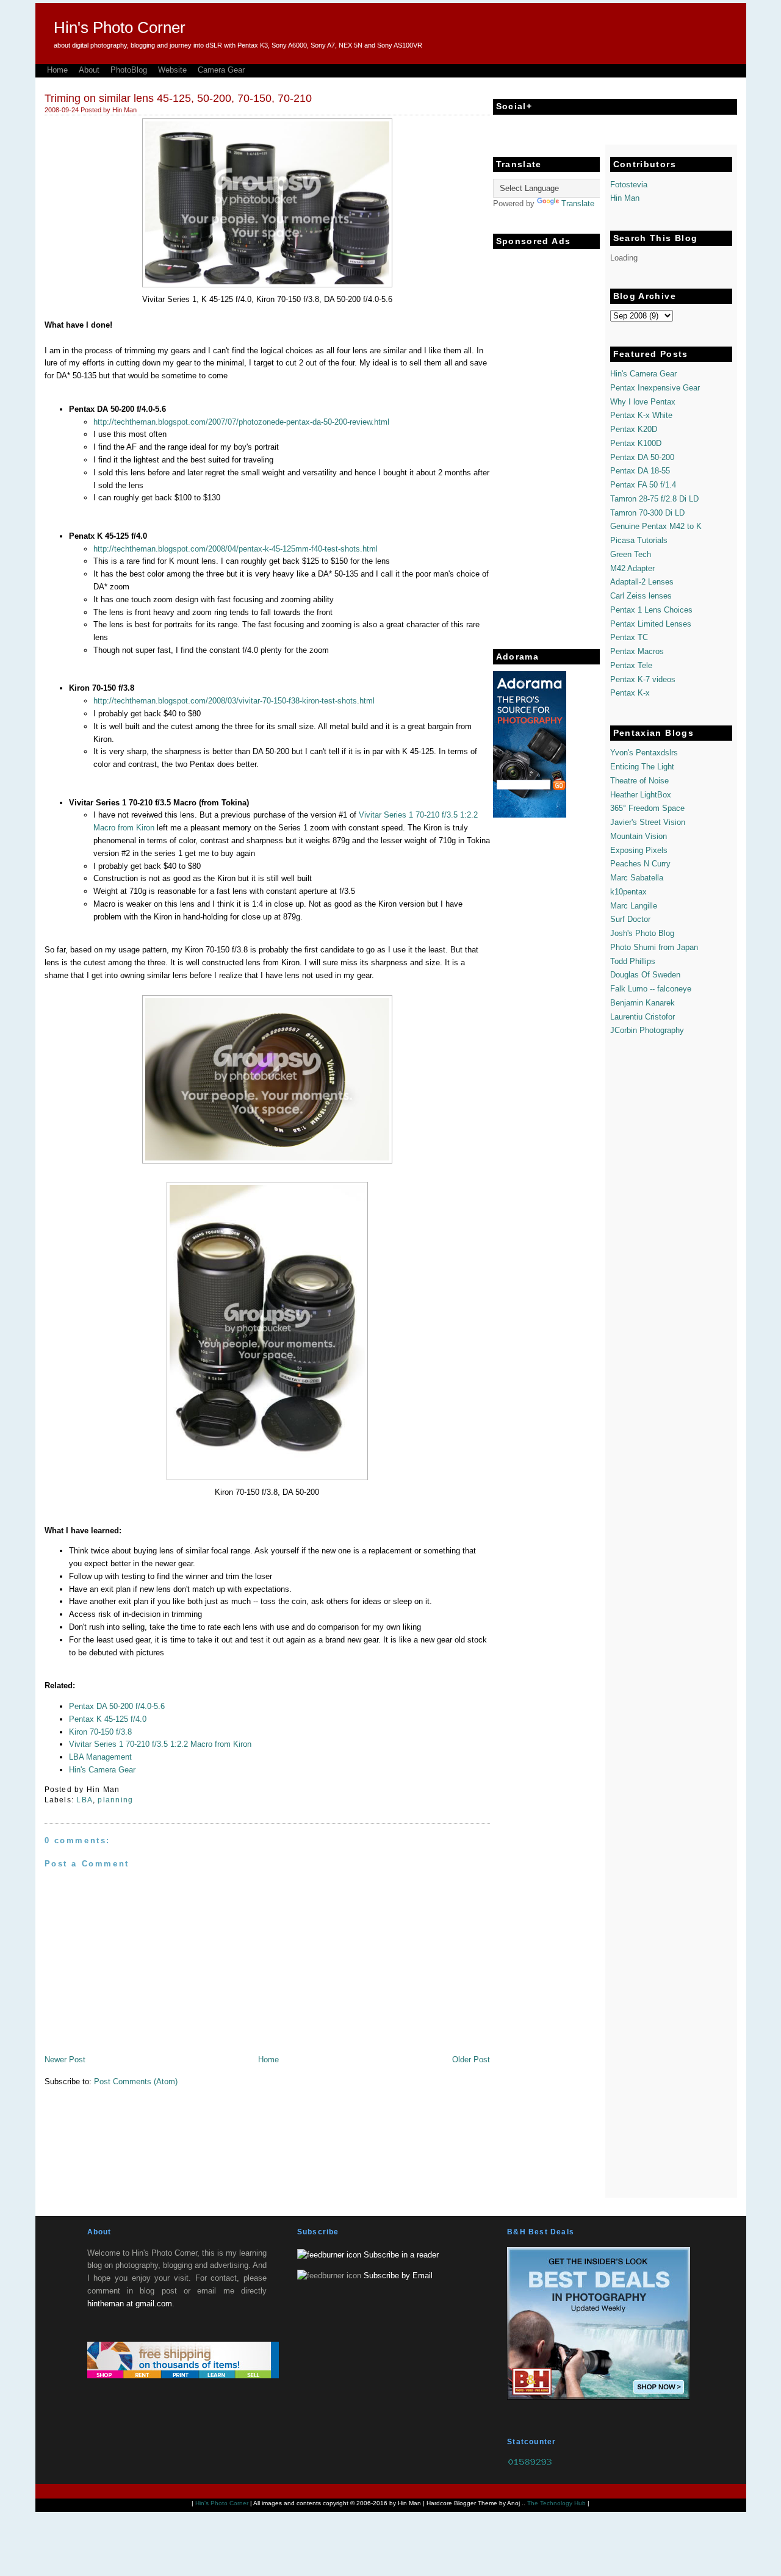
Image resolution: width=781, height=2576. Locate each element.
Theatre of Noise (639, 781)
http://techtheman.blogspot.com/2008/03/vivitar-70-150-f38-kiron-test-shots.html (234, 701)
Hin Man (625, 198)
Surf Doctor (630, 919)
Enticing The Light (642, 767)
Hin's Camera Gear (102, 1770)
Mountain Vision (639, 836)
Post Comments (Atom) (136, 2081)
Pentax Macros (637, 651)
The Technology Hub (556, 2503)
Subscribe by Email (398, 2276)
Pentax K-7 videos (643, 679)
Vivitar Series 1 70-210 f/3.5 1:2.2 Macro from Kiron (160, 1744)
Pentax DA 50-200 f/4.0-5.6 (117, 1706)
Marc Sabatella (637, 878)
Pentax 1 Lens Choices (651, 610)
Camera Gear (221, 70)
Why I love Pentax (643, 402)
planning (115, 1800)
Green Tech (631, 554)
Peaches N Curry (640, 864)
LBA (85, 1800)
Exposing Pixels (639, 850)
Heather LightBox (641, 795)
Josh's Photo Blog (642, 933)
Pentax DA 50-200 (642, 457)
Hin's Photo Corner (120, 27)
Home (57, 70)
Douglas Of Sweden (645, 975)
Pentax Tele (631, 665)
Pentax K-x (630, 693)
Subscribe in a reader (401, 2255)
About (89, 70)
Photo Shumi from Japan (654, 947)
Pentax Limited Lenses (651, 624)
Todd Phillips (633, 961)
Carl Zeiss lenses (641, 596)
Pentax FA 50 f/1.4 (643, 485)
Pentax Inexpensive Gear (655, 388)
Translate (578, 203)
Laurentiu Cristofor (642, 1017)
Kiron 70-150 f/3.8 (100, 1732)
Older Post (471, 2060)
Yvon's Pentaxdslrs (644, 753)
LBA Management (100, 1757)
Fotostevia (629, 185)
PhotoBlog (129, 70)
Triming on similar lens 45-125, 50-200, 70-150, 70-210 (178, 98)
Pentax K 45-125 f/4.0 (108, 1719)
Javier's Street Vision (648, 822)
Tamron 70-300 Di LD (647, 513)
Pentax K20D (634, 429)
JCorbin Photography (647, 1030)
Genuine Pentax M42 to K (656, 526)
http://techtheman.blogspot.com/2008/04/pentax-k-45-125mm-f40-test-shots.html (236, 549)
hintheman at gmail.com (130, 2304)
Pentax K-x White (641, 415)
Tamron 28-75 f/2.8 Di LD (654, 499)
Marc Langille (634, 906)
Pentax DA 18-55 (640, 471)
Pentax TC (629, 637)
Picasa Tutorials (639, 540)
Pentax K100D (636, 443)
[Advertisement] (542, 438)
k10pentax (628, 892)
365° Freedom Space (647, 808)
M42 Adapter (632, 568)
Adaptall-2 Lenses (642, 582)
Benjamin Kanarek (642, 1003)
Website (172, 70)
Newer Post (65, 2060)
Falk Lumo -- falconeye (651, 989)
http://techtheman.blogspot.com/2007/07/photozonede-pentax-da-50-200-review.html (241, 422)
